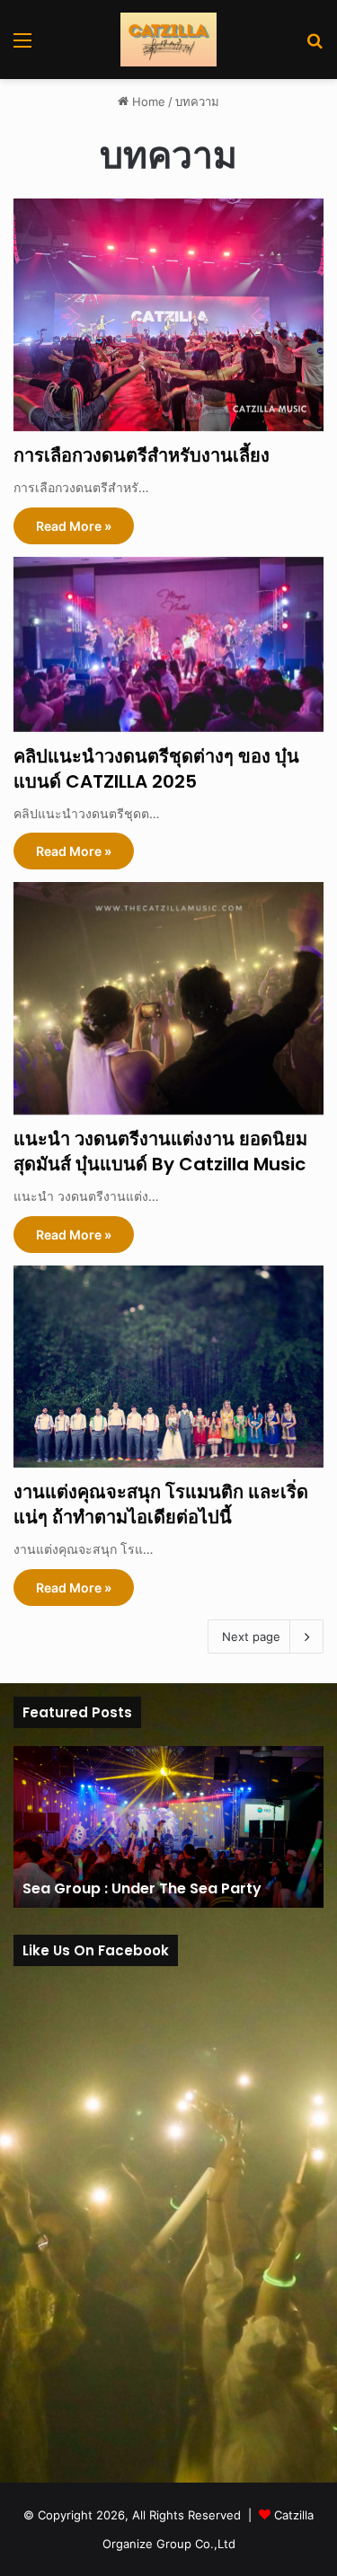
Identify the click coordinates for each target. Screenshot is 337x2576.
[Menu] (22, 46)
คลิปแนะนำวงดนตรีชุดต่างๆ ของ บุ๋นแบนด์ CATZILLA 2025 (156, 769)
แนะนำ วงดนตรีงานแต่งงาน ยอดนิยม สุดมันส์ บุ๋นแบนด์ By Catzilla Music (160, 1151)
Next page (251, 1636)
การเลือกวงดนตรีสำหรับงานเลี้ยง (142, 455)
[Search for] (315, 46)
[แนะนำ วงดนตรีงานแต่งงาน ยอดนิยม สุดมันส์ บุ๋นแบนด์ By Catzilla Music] (168, 998)
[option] (168, 1827)
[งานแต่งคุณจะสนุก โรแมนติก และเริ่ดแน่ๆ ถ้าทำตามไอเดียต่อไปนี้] (168, 1367)
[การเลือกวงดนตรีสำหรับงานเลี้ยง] (168, 315)
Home (147, 101)
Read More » (74, 526)
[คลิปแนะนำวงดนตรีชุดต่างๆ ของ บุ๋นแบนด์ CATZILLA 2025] (168, 644)
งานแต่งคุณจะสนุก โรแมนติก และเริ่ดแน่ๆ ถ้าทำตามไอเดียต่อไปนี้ (161, 1504)
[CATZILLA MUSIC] (168, 40)
